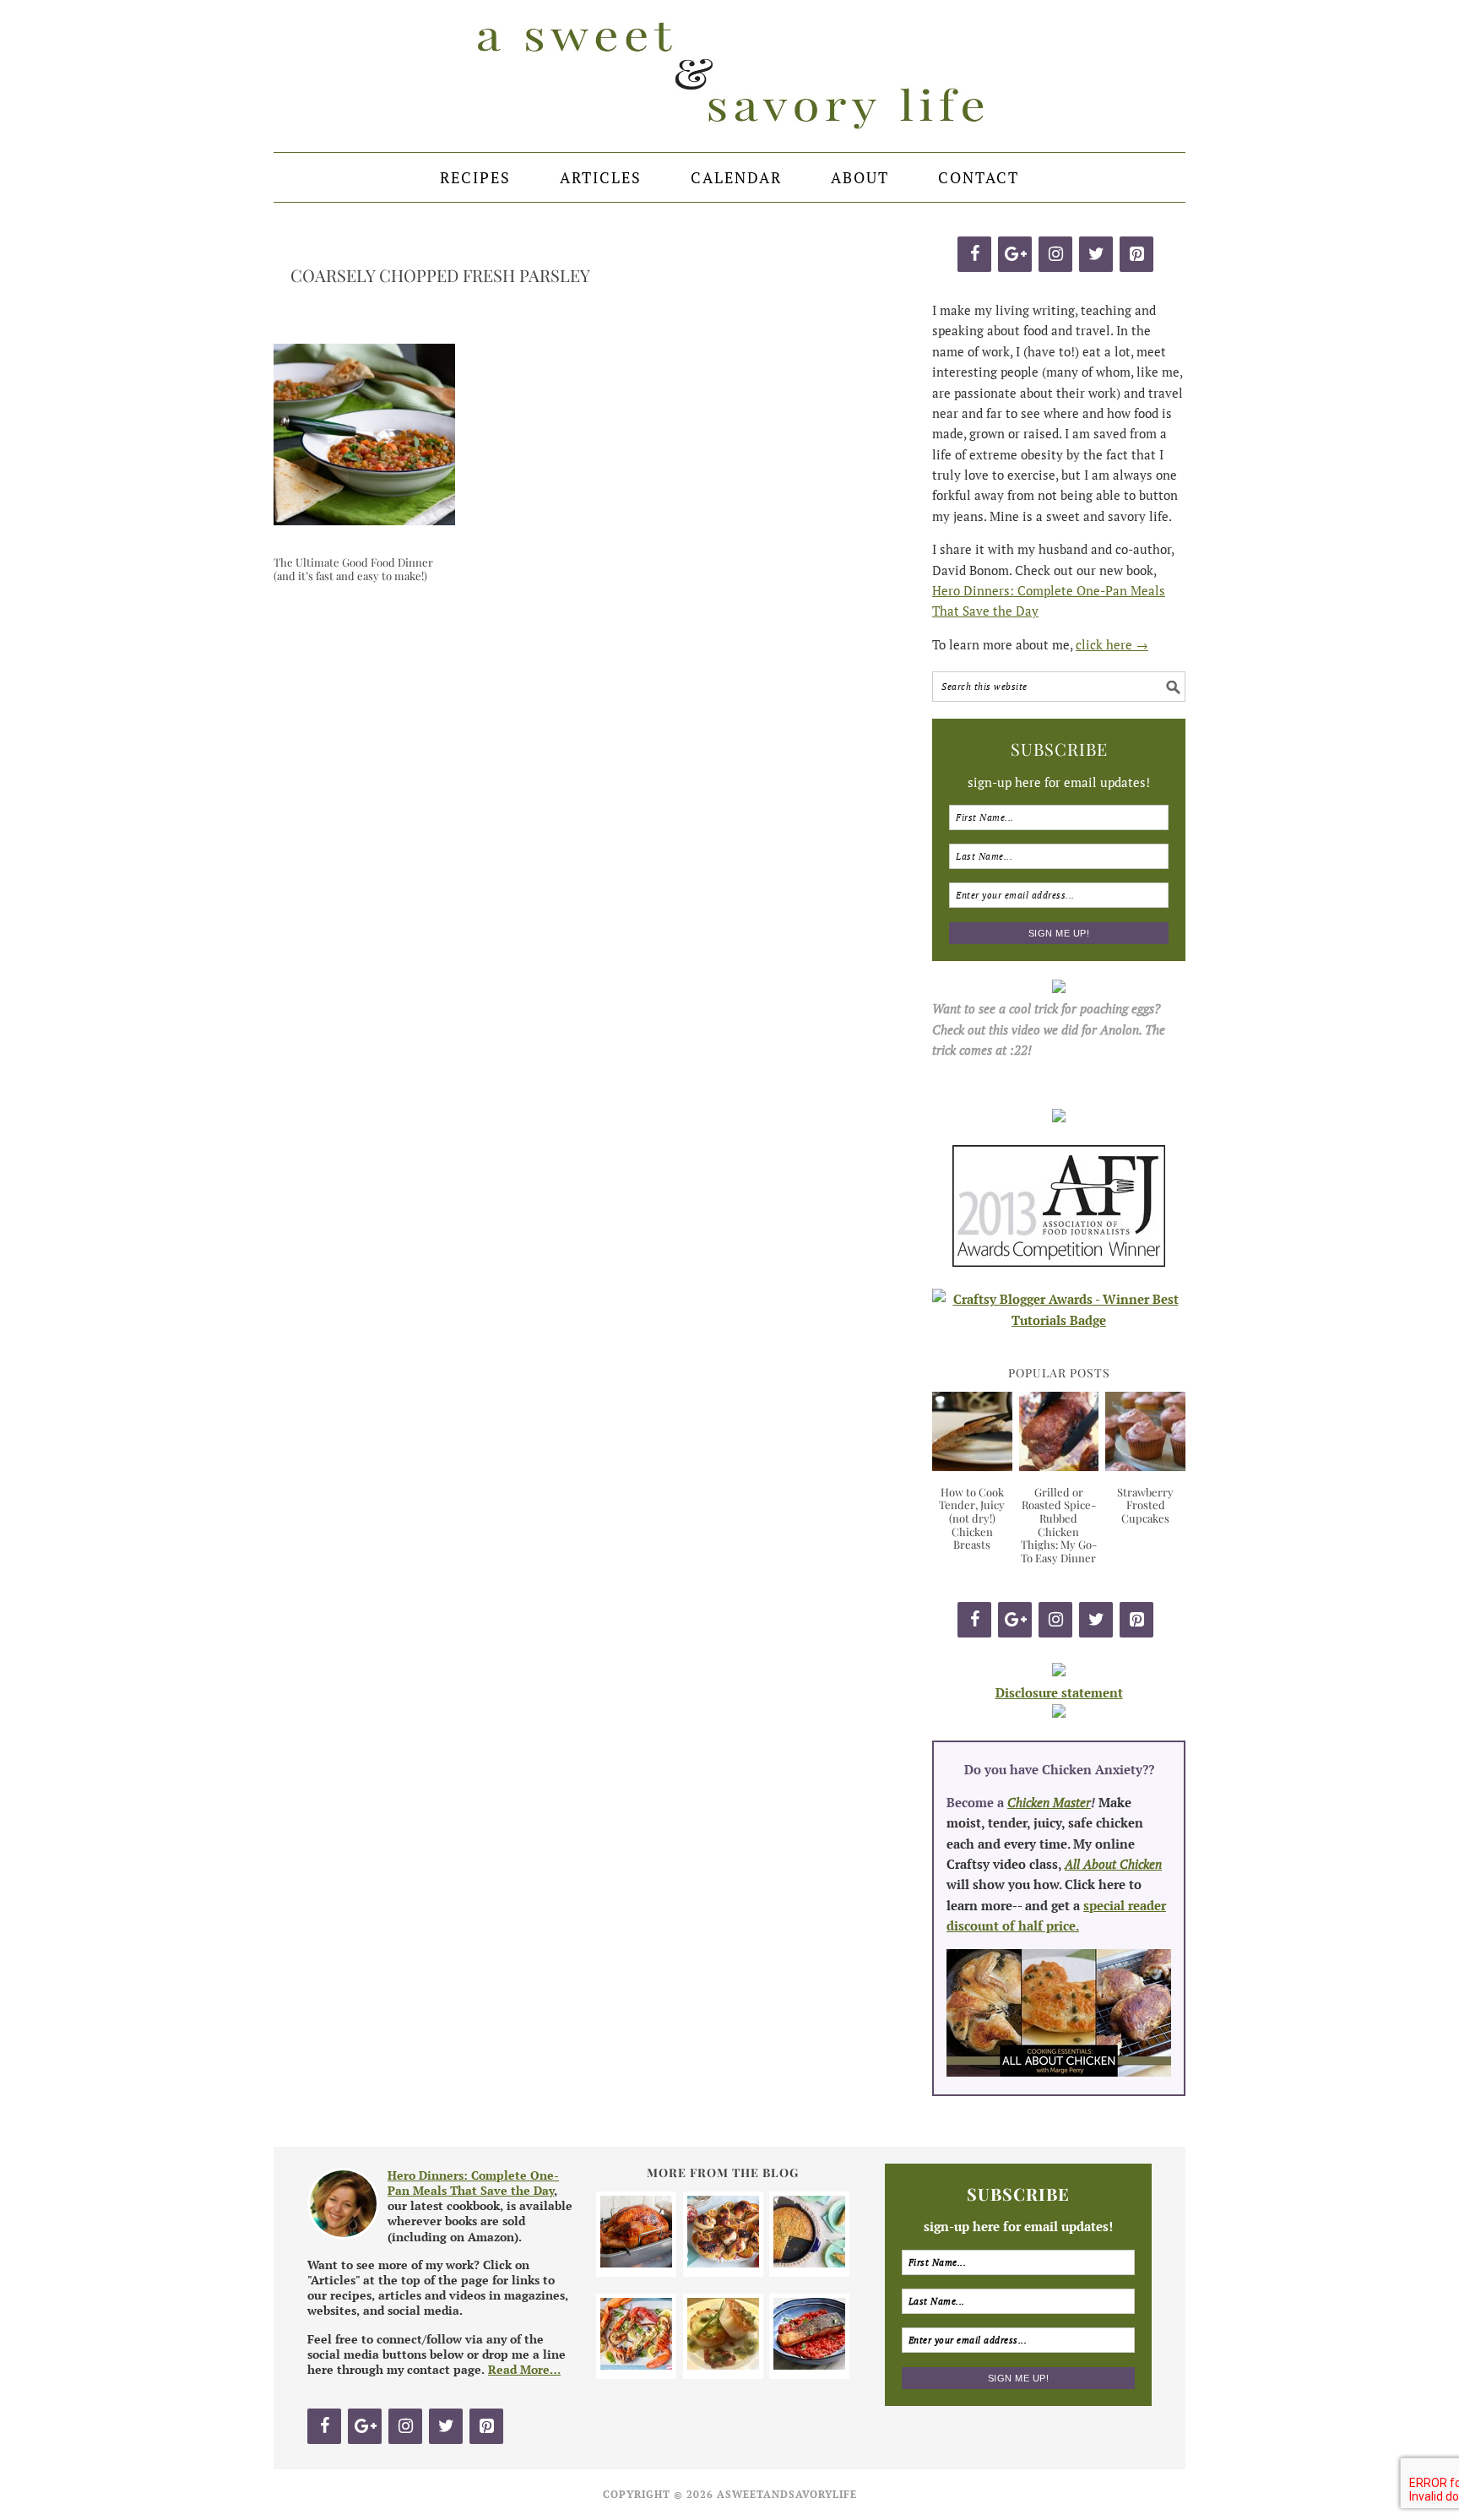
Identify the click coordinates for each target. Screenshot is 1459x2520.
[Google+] (1015, 254)
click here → (1112, 644)
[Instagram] (1055, 254)
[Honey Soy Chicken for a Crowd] (723, 2262)
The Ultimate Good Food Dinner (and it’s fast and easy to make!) (353, 569)
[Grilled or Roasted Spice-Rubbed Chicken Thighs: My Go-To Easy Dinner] (1059, 1466)
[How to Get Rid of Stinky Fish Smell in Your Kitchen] (809, 2365)
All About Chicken (1113, 1864)
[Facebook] (974, 254)
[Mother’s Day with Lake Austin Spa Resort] (723, 2365)
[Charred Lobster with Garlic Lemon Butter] (636, 2365)
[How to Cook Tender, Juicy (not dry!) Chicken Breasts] (972, 1466)
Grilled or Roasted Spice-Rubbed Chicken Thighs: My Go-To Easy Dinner (1059, 1525)
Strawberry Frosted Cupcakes (1145, 1505)
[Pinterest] (1136, 254)
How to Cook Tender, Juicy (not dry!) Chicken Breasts (972, 1518)
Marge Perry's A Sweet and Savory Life (729, 76)
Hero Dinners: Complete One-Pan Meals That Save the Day (473, 2183)
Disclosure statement (1059, 1692)
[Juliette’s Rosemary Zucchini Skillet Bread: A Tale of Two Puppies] (809, 2262)
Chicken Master (1049, 1802)
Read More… (524, 2369)
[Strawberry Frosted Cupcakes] (1145, 1466)
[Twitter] (1096, 254)
